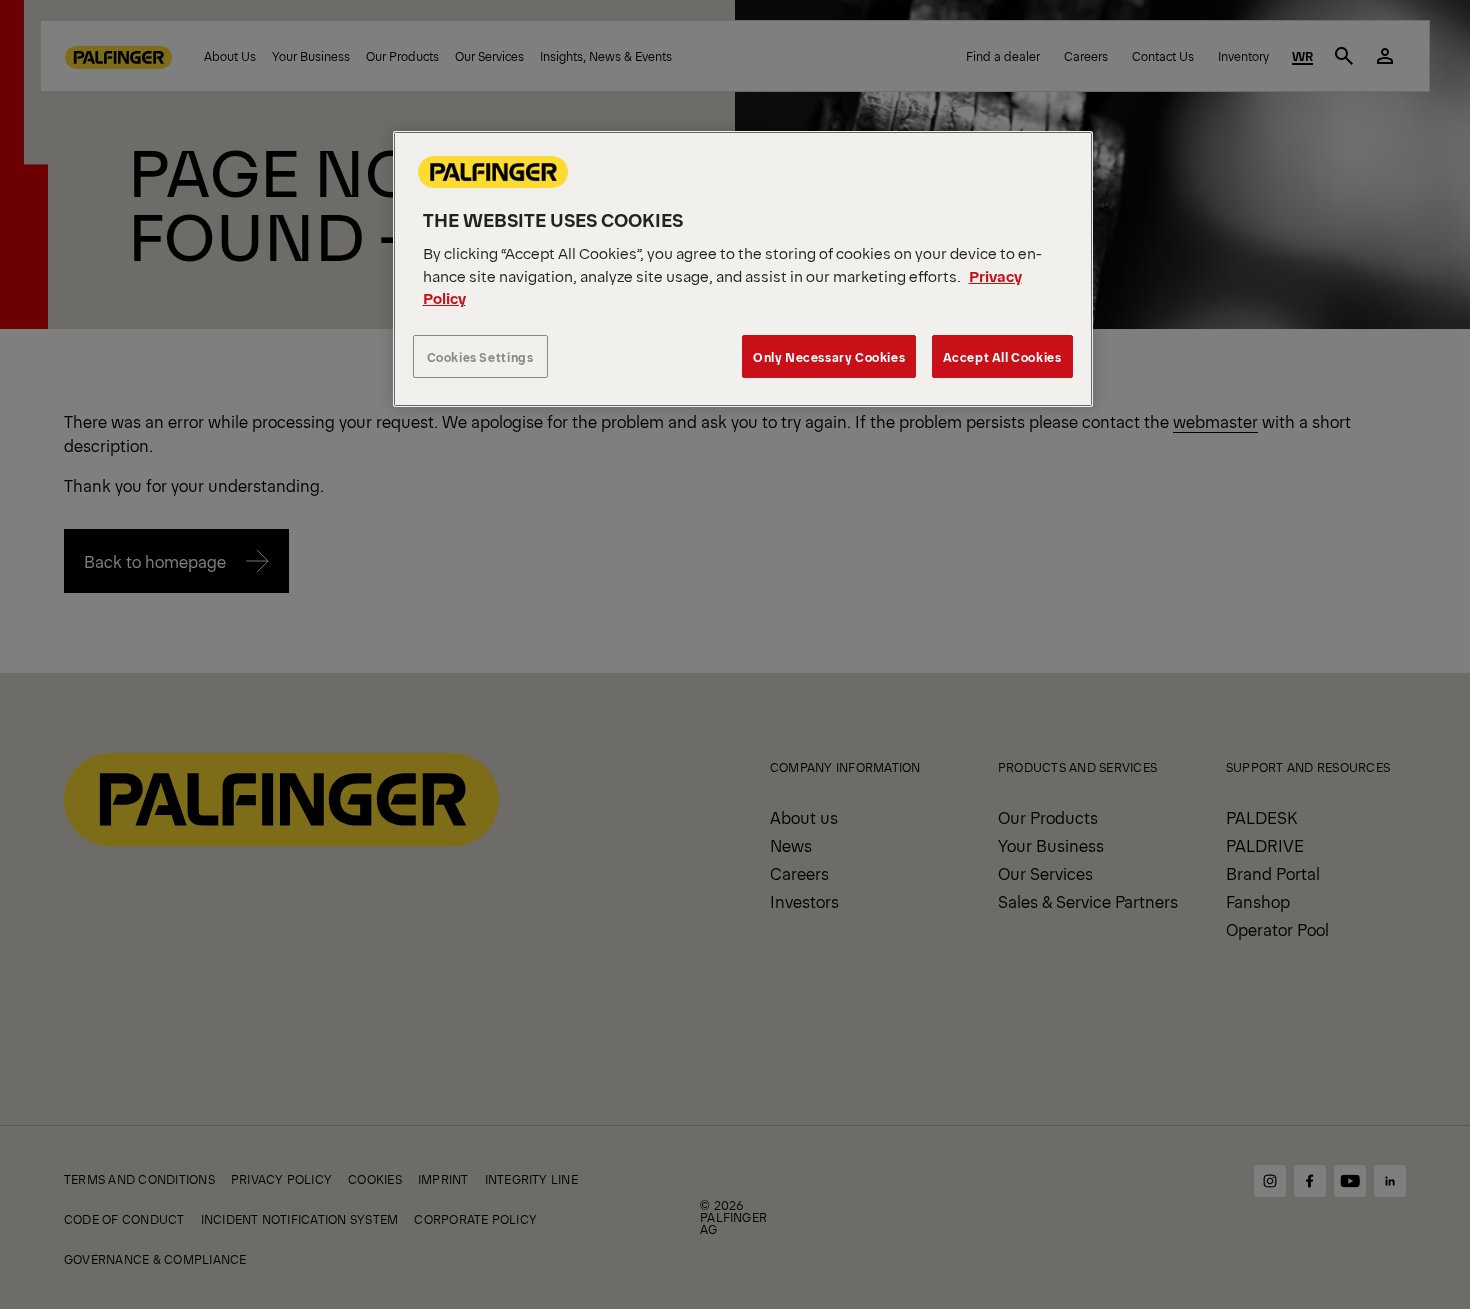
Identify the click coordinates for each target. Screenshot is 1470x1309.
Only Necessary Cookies (829, 356)
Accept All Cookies (1002, 356)
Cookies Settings (480, 356)
